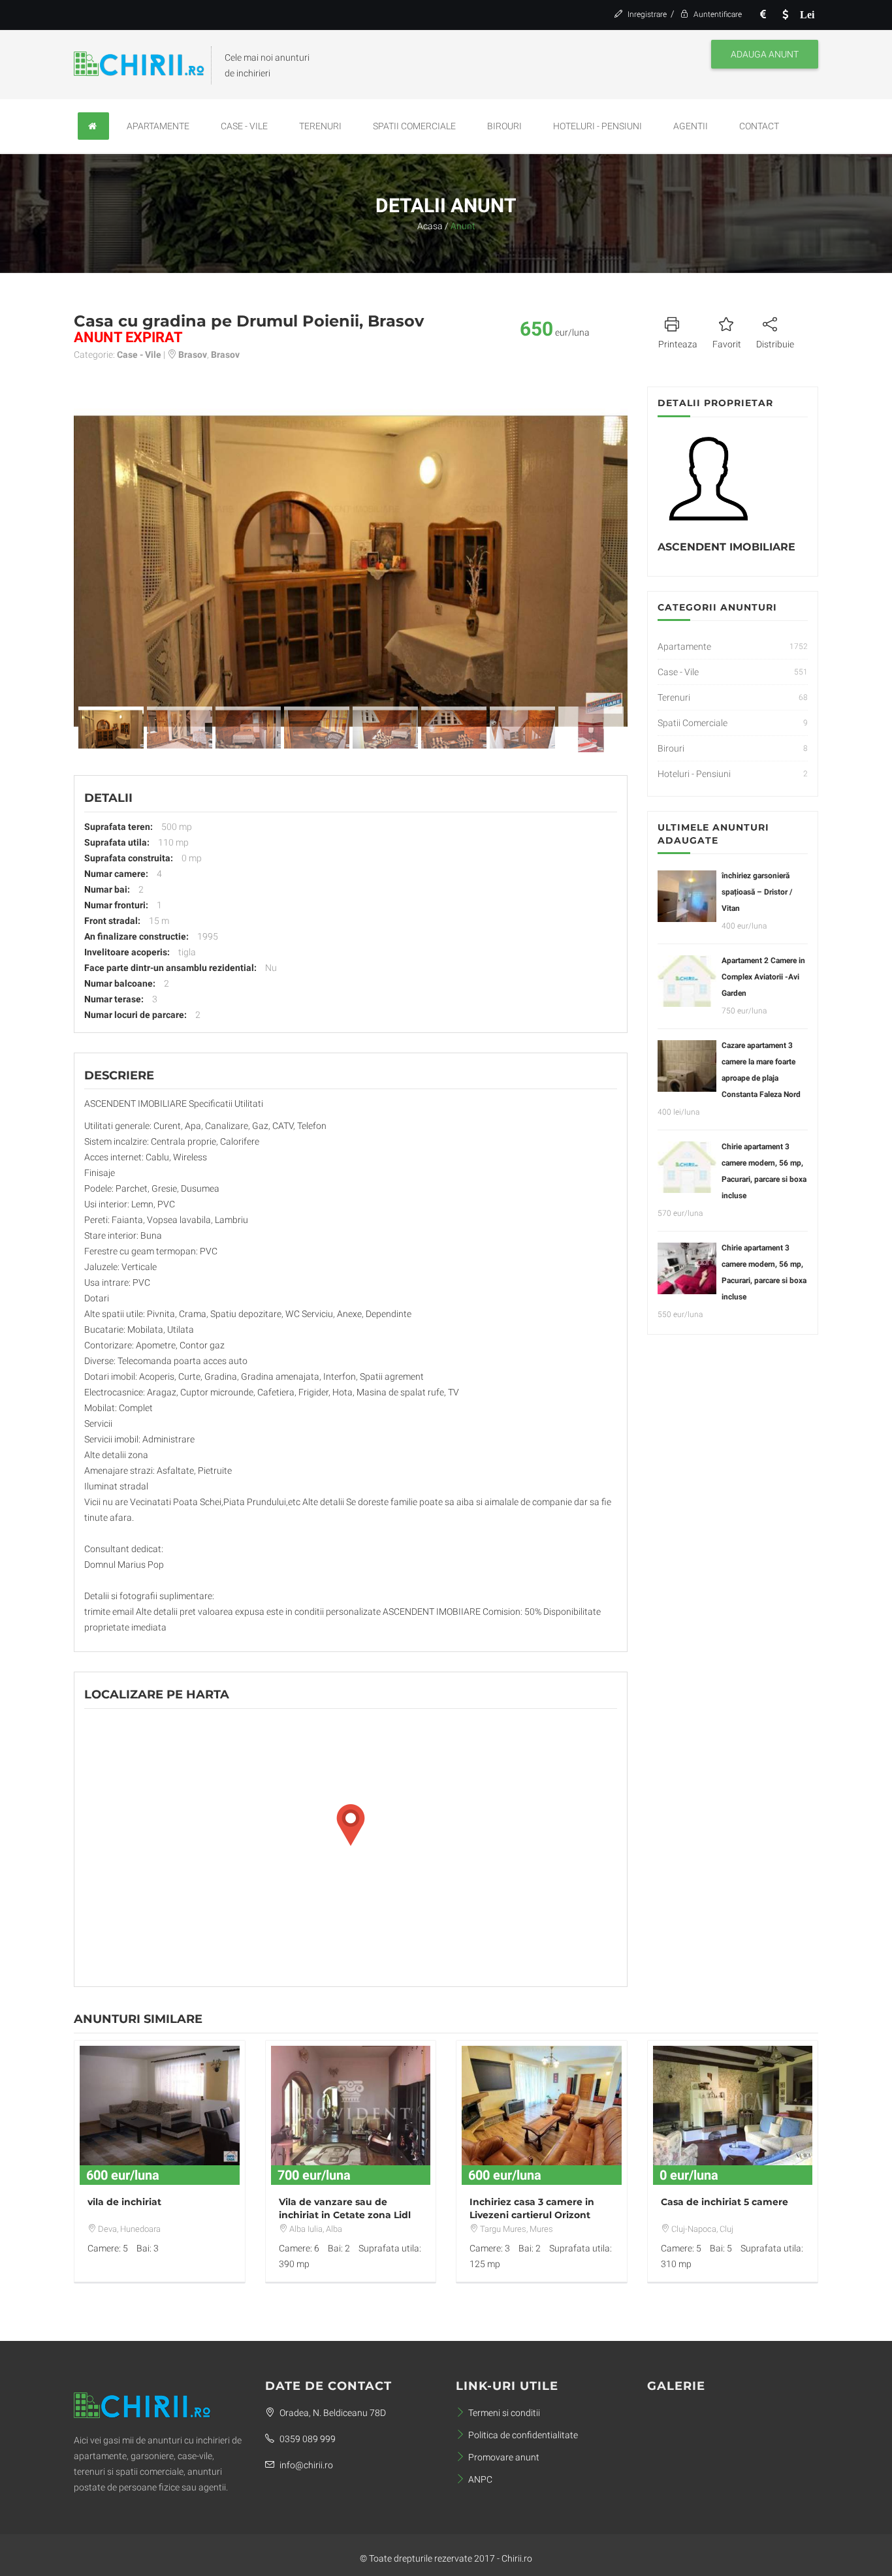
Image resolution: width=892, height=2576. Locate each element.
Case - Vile (244, 126)
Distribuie (775, 344)
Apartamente (158, 126)
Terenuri (320, 126)
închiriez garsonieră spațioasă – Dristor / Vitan (757, 892)
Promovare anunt (504, 2457)
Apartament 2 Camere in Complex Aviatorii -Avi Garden (763, 977)
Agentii (691, 126)
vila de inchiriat (124, 2202)
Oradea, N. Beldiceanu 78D (332, 2413)
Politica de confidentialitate (523, 2435)
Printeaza (678, 344)
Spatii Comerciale (414, 126)
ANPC (480, 2479)
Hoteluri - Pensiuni (597, 126)
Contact (759, 126)
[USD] (785, 15)
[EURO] (763, 15)
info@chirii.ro (305, 2465)
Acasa (430, 226)
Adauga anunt (765, 54)
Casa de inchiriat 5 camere (725, 2202)
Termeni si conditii (504, 2413)
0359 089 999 (307, 2439)
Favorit (727, 344)
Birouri (504, 126)
